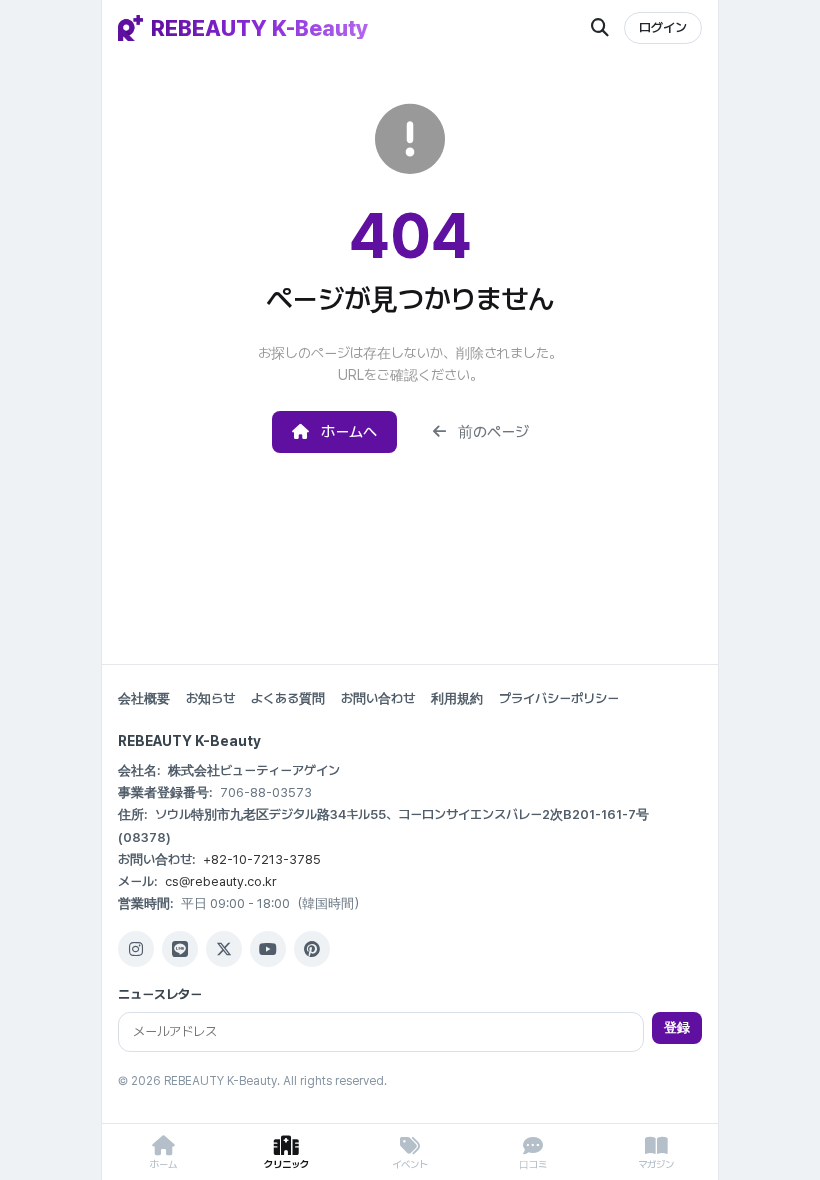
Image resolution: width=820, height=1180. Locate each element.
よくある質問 (288, 698)
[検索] (600, 28)
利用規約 (457, 698)
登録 (677, 1027)
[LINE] (180, 949)
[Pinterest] (312, 949)
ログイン (663, 27)
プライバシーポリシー (559, 698)
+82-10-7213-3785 (262, 859)
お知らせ (210, 698)
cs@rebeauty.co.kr (221, 881)
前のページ (493, 432)
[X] (224, 949)
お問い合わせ (378, 698)
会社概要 (144, 698)
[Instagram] (136, 949)
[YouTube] (268, 949)
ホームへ (349, 432)
